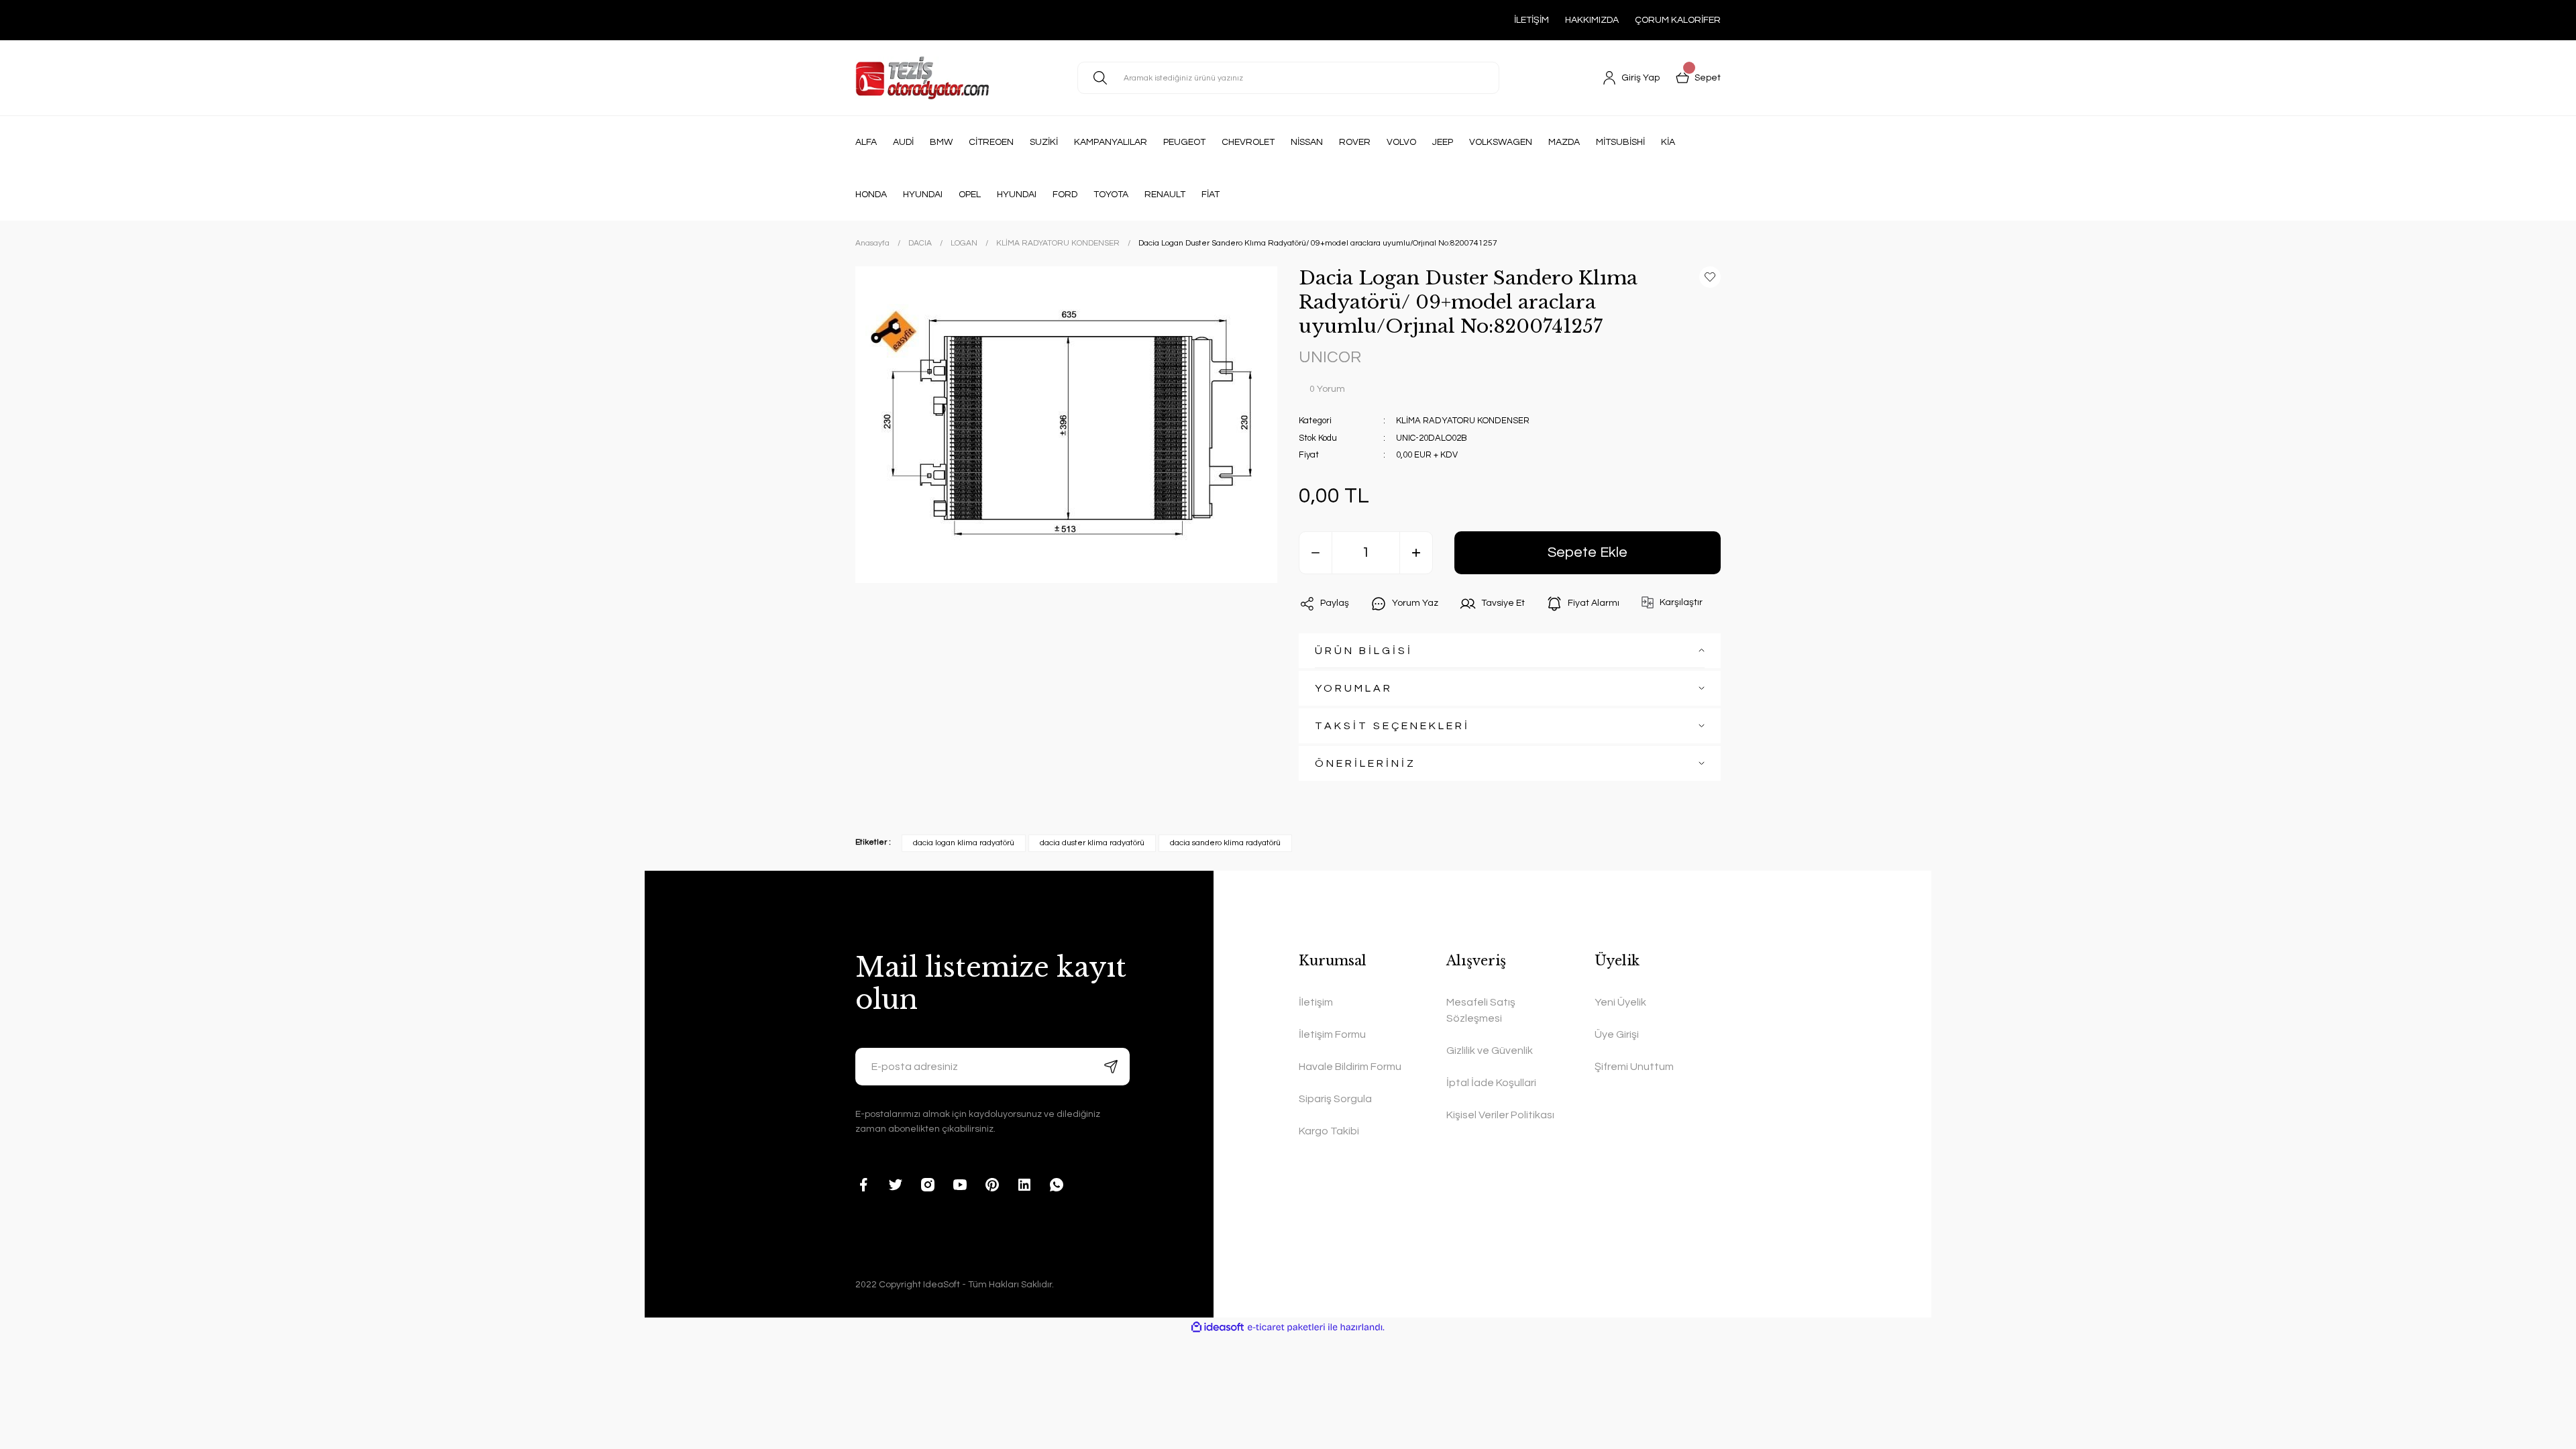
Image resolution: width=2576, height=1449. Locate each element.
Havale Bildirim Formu (1350, 1067)
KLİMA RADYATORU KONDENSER (1463, 421)
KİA (1668, 142)
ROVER (1355, 142)
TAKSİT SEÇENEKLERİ (1392, 726)
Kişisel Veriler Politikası (1500, 1115)
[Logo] (922, 78)
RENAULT (1165, 195)
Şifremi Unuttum (1634, 1067)
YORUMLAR (1354, 688)
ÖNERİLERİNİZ (1365, 763)
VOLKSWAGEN (1501, 142)
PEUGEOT (1184, 142)
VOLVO (1401, 142)
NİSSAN (1307, 142)
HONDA (871, 195)
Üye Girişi (1617, 1034)
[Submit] (1111, 1067)
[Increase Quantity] (1416, 553)
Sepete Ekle (1588, 552)
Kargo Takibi (1329, 1131)
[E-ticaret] (1286, 1327)
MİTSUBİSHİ (1620, 142)
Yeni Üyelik (1620, 1002)
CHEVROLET (1248, 142)
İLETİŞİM (1532, 20)
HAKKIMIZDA (1592, 20)
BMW (941, 142)
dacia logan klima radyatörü (964, 843)
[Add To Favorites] (1710, 277)
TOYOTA (1111, 195)
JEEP (1443, 142)
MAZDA (1564, 142)
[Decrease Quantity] (1316, 553)
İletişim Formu (1332, 1034)
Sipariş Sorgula (1335, 1099)
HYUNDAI (923, 195)
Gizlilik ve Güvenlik (1490, 1051)
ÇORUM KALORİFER (1678, 20)
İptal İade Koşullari (1491, 1083)
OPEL (970, 195)
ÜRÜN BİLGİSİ (1364, 651)
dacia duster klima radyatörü (1092, 843)
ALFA (866, 142)
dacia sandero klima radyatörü (1225, 843)
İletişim (1316, 1002)
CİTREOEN (991, 142)
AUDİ (903, 142)
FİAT (1211, 195)
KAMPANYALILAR (1111, 142)
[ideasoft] (1218, 1327)
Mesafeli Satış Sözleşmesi (1481, 1010)
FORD (1065, 195)
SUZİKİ (1044, 142)
